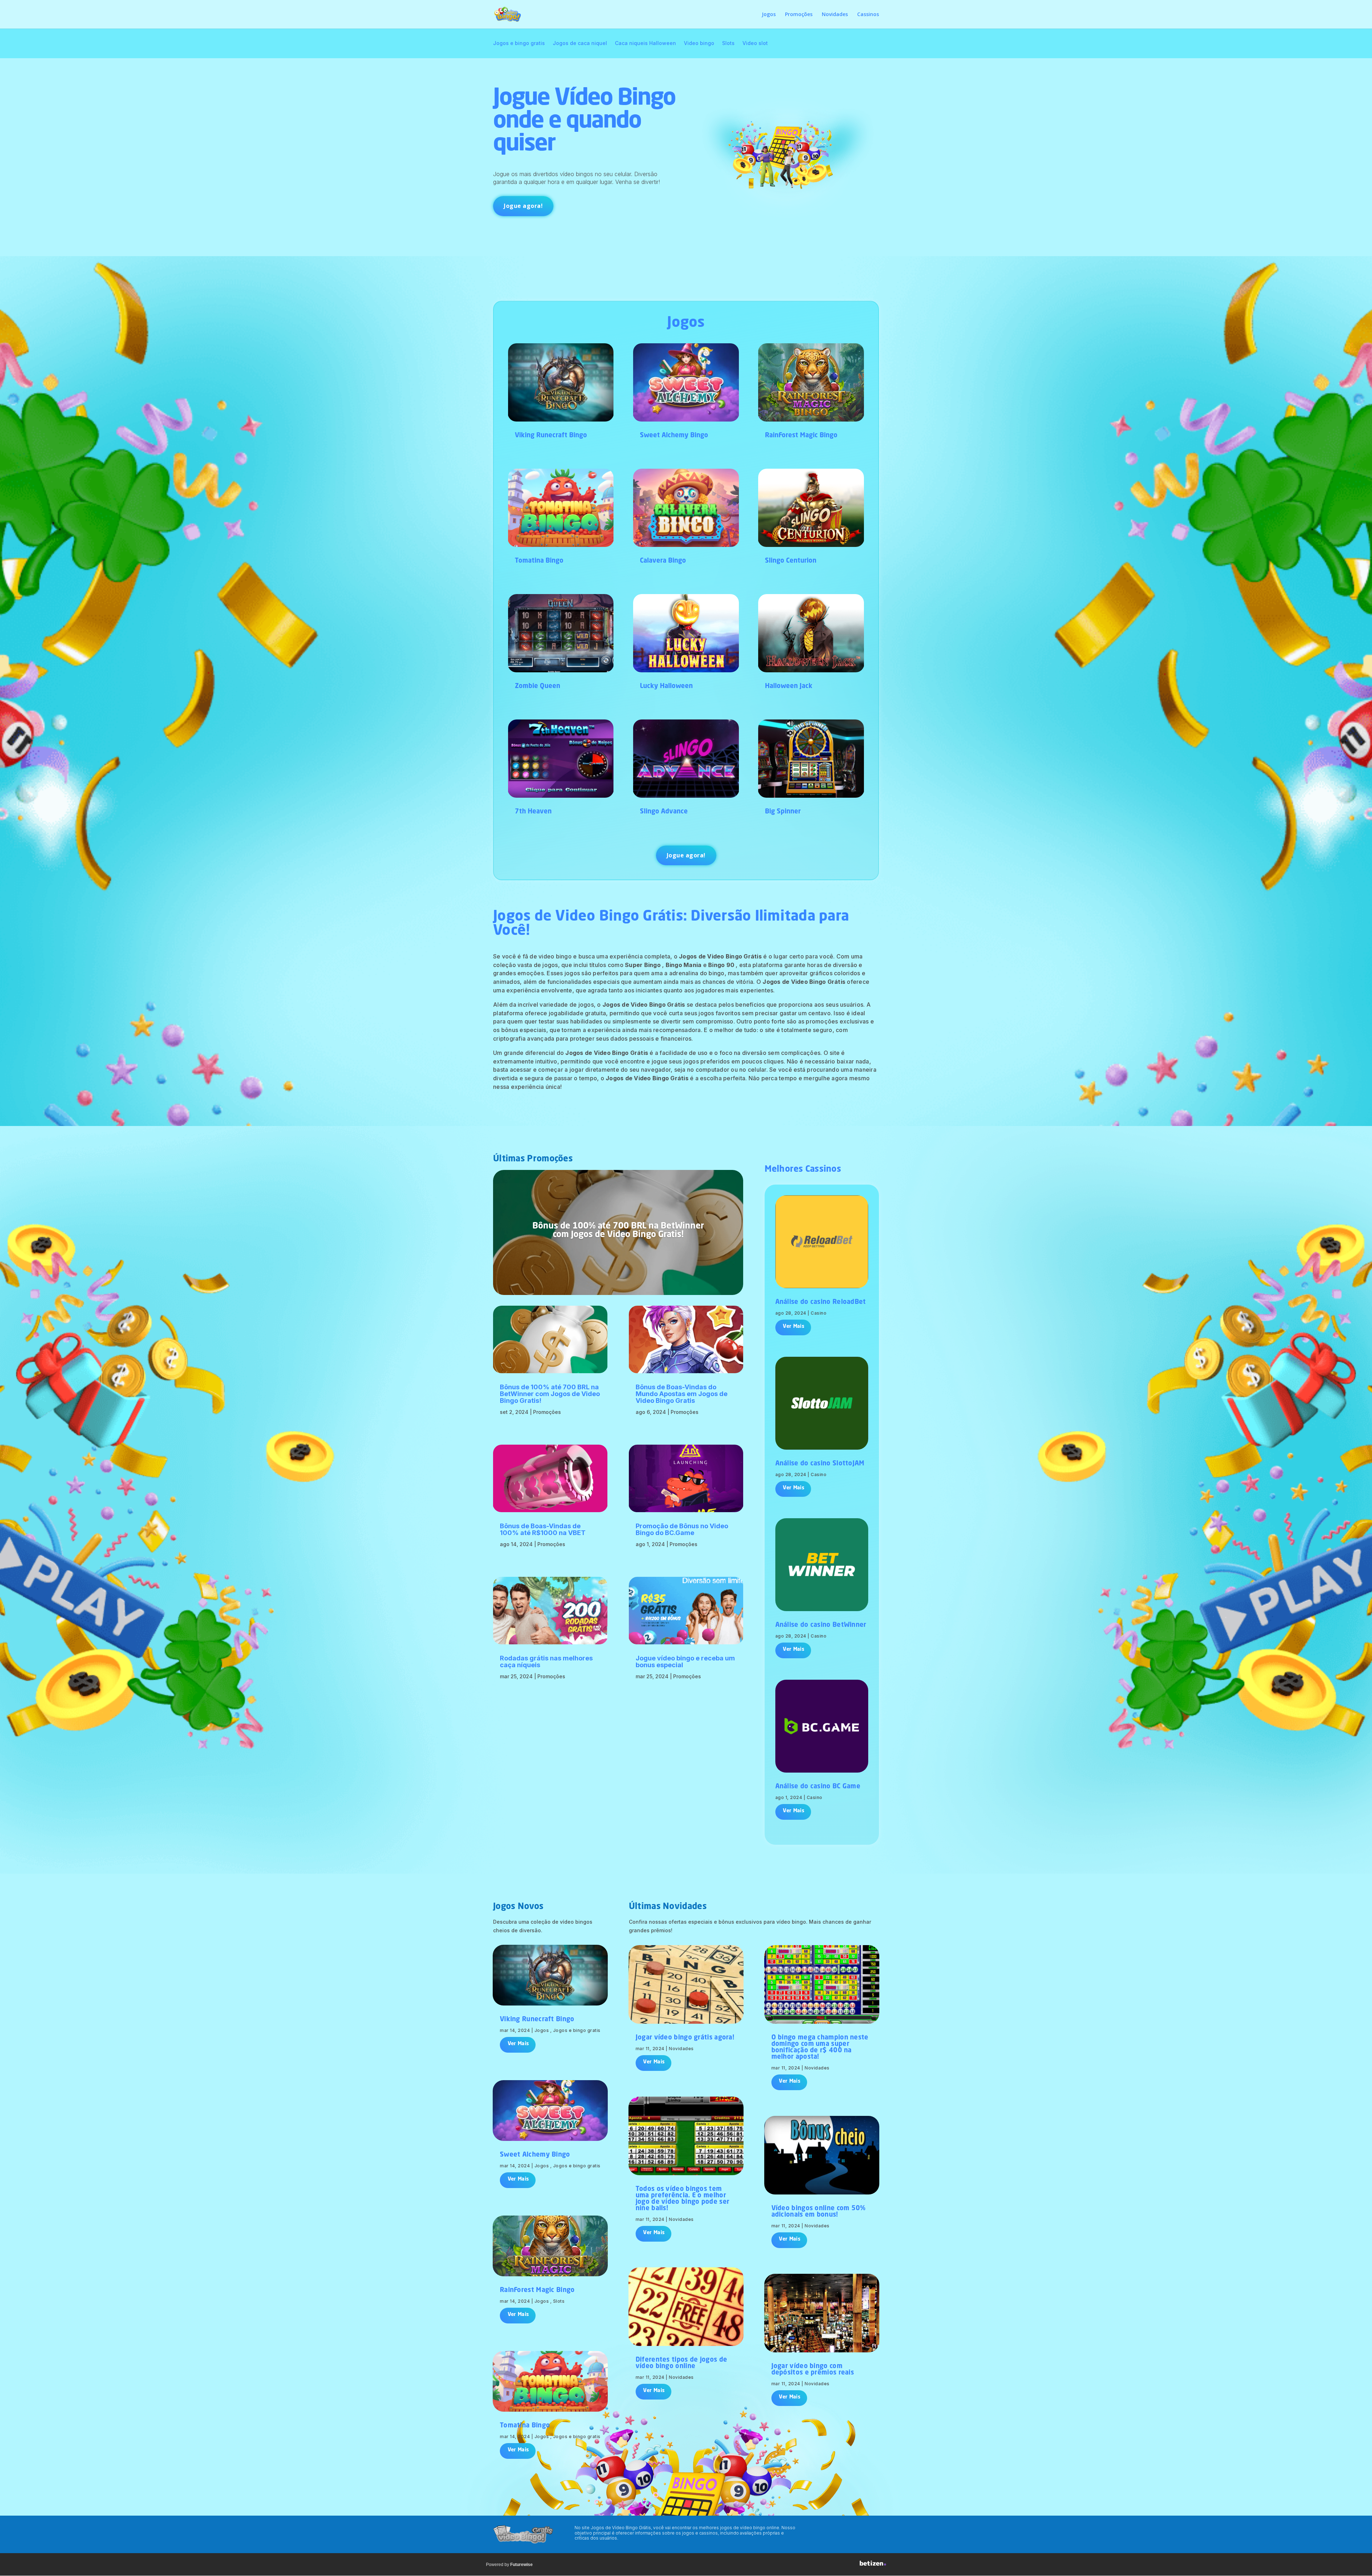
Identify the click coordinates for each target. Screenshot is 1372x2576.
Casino (819, 1313)
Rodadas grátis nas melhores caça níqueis (546, 1661)
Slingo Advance (664, 812)
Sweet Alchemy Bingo (674, 435)
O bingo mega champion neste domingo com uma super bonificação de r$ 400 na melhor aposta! (820, 2047)
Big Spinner (783, 812)
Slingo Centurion (791, 561)
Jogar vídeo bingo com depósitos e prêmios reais (813, 2370)
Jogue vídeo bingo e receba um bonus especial (685, 1661)
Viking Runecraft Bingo (551, 435)
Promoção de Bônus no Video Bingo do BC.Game (682, 1529)
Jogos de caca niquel (580, 43)
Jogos (769, 15)
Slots (728, 43)
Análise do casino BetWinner (821, 1625)
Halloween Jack (789, 686)
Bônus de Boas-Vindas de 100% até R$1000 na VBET (543, 1529)
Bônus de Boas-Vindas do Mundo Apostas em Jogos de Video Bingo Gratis (682, 1394)
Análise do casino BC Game (818, 1787)
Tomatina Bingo (539, 561)
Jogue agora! (523, 206)
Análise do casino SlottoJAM (820, 1464)
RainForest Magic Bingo (801, 435)
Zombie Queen (538, 686)
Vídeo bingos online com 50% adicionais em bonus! (819, 2212)
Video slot (755, 43)
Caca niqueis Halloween (645, 43)
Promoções (799, 15)
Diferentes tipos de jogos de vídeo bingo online (681, 2363)
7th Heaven (533, 812)
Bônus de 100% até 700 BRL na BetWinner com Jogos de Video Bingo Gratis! (618, 1231)
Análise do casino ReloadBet (821, 1302)
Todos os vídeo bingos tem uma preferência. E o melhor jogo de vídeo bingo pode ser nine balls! (682, 2199)
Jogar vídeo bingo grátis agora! (685, 2038)
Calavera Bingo (663, 561)
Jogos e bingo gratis (519, 43)
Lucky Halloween (666, 686)
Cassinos (868, 15)
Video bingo (699, 43)
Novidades (835, 15)
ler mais (793, 1327)
